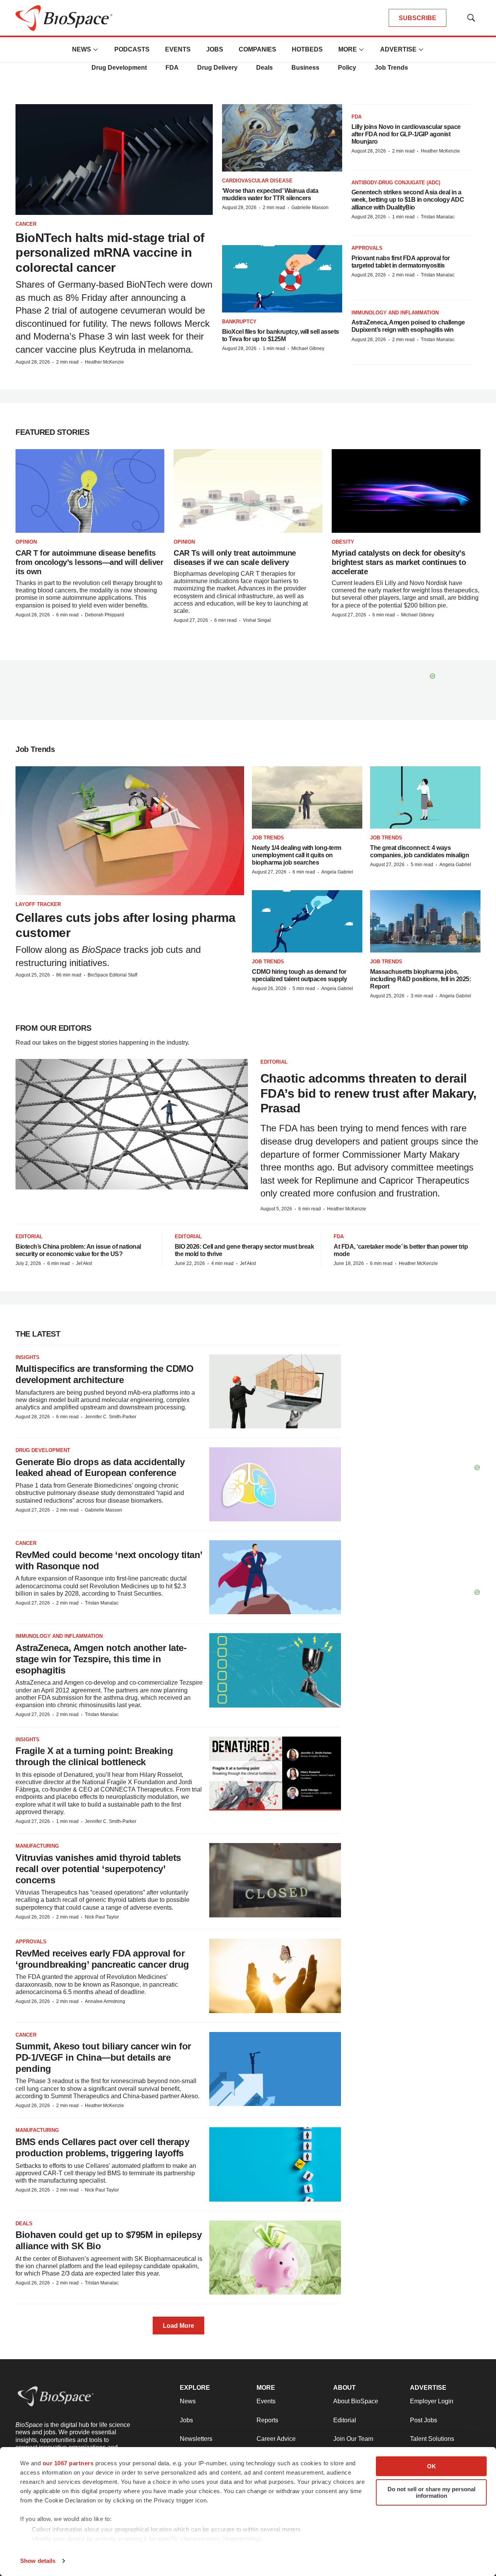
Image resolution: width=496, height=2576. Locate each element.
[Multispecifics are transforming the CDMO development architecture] (275, 1391)
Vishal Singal (257, 620)
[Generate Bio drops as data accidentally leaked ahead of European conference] (275, 1484)
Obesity (343, 542)
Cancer (26, 224)
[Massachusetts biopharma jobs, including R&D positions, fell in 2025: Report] (425, 921)
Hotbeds (307, 49)
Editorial (274, 1062)
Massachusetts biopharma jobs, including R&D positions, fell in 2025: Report (420, 979)
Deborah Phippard (104, 615)
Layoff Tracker (38, 904)
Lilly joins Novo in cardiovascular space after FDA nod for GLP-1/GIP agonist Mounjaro (406, 134)
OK (431, 2466)
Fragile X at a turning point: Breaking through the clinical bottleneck (94, 1756)
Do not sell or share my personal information (431, 2492)
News (82, 49)
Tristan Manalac (438, 217)
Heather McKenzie (104, 362)
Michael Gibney (308, 348)
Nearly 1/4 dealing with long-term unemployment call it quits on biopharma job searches (297, 855)
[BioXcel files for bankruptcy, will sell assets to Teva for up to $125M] (282, 279)
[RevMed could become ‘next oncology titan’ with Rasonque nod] (275, 1577)
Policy (347, 68)
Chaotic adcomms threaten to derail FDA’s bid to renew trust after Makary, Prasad (369, 1093)
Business (305, 68)
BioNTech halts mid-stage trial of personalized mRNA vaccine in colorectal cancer (110, 253)
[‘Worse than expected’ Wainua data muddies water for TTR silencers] (282, 138)
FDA (172, 68)
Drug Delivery (217, 68)
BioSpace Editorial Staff (112, 975)
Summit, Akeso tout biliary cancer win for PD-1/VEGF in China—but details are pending (103, 2057)
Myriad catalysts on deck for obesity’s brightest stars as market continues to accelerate (399, 562)
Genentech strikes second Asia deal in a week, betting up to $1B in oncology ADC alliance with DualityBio (408, 200)
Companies (257, 49)
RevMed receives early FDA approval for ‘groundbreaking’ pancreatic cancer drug (102, 1959)
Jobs (215, 49)
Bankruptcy (239, 322)
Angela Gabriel (337, 872)
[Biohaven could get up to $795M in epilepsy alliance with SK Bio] (275, 2258)
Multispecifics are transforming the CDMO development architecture (104, 1374)
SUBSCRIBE (418, 18)
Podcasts (132, 49)
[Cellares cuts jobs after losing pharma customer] (130, 831)
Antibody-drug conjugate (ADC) (396, 183)
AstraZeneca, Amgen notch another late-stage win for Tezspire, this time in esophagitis (101, 1659)
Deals (264, 68)
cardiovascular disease (257, 181)
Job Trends (391, 68)
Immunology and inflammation (395, 313)
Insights (28, 1357)
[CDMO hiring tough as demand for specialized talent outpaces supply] (307, 921)
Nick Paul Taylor (102, 1917)
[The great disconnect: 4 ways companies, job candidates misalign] (425, 797)
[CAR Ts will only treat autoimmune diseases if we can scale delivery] (248, 491)
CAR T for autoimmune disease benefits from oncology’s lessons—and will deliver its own (89, 562)
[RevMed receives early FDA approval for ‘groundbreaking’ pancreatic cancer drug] (275, 1976)
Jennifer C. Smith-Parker (111, 1417)
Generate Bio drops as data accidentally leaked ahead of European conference (100, 1467)
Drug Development (119, 68)
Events (178, 49)
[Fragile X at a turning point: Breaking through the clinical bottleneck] (275, 1774)
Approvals (367, 248)
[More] (96, 50)
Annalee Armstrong (105, 2001)
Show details (38, 2561)
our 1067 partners (68, 2463)
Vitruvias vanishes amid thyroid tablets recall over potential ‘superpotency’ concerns (98, 1869)
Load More (178, 2326)
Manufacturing (37, 1846)
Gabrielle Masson (310, 208)
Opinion (26, 542)
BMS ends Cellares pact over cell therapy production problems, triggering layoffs (102, 2147)
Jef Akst (84, 1263)
